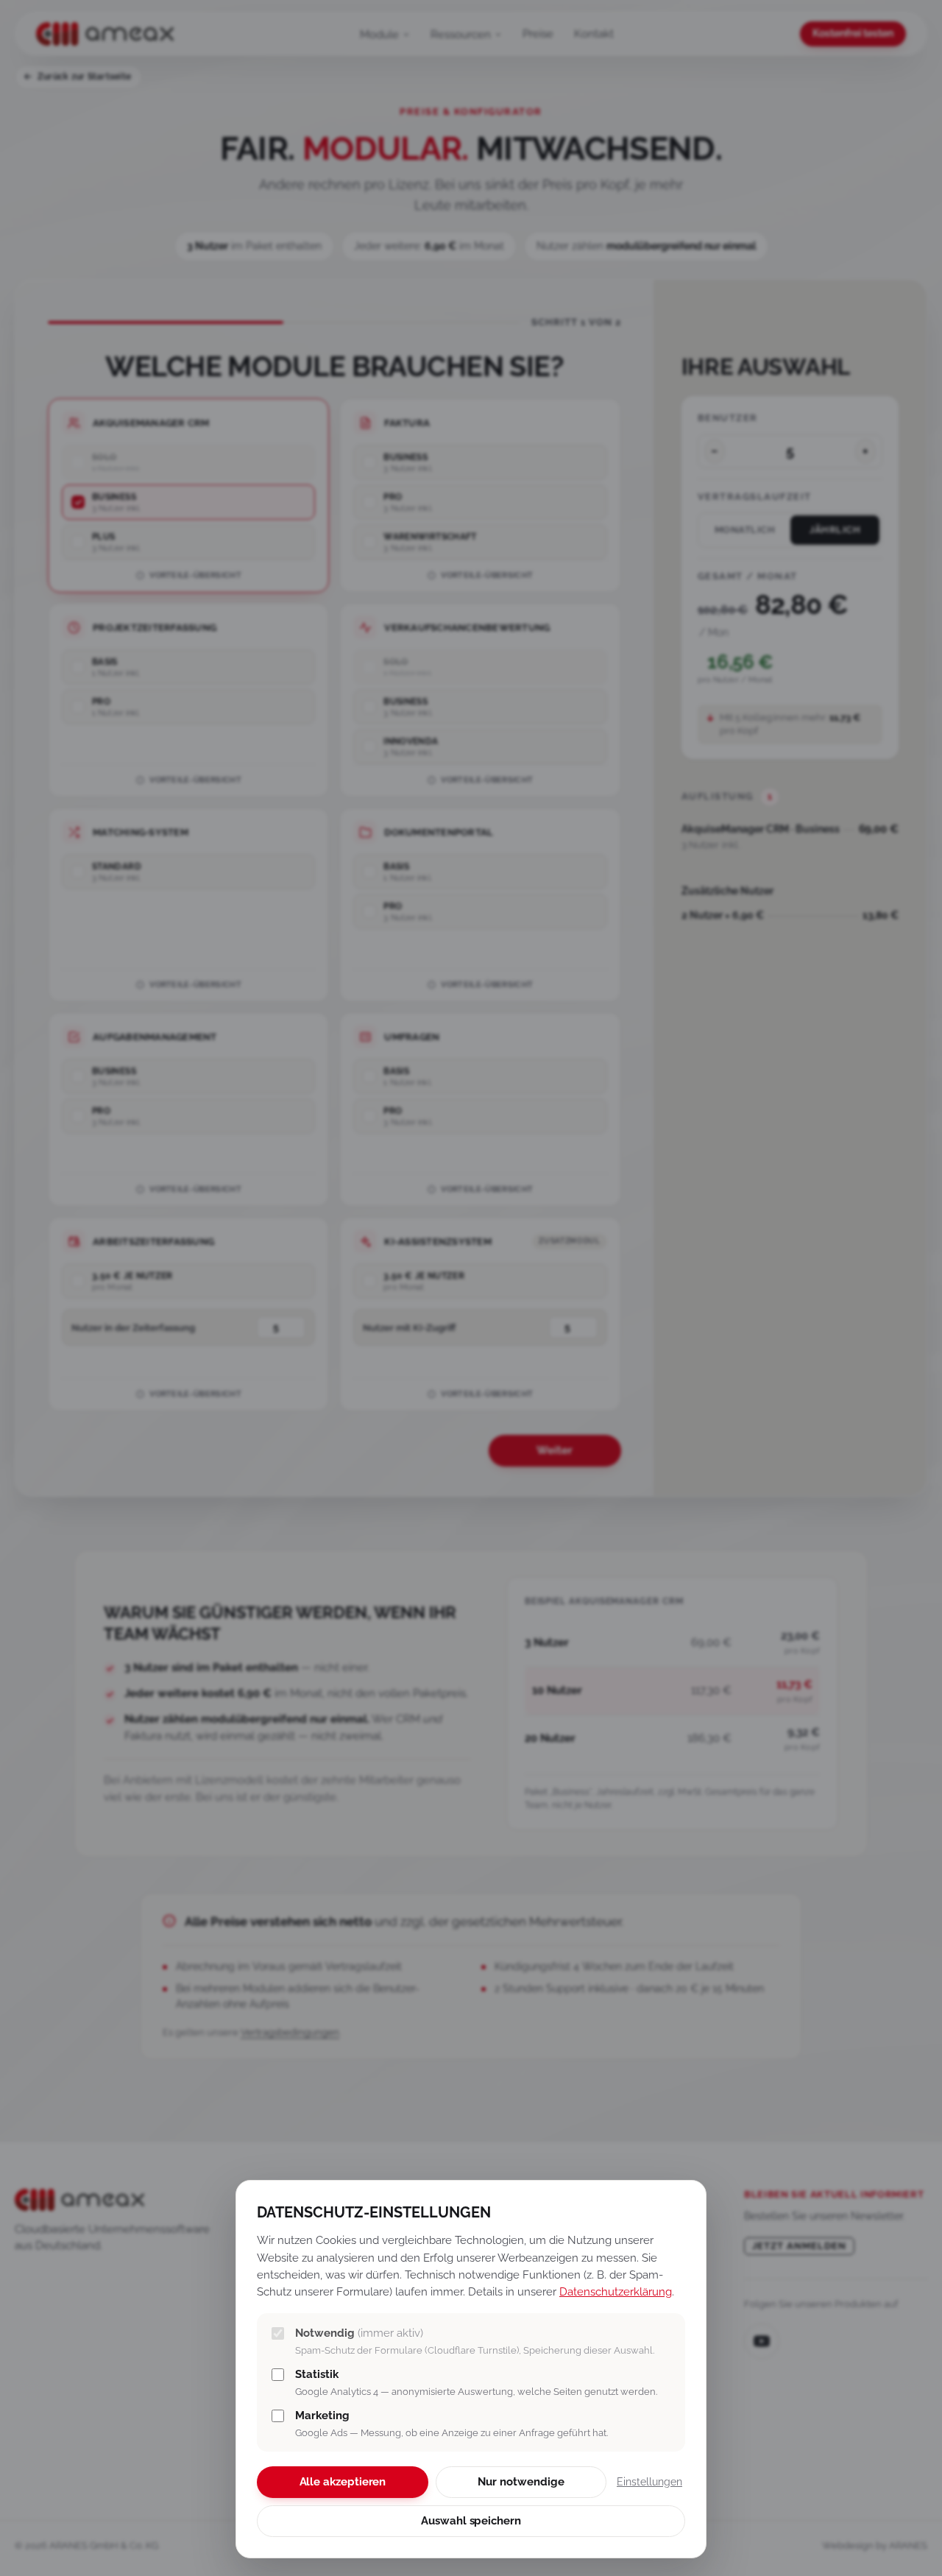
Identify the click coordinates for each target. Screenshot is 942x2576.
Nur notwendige (521, 2482)
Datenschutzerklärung (616, 2291)
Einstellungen (649, 2482)
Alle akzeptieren (343, 2482)
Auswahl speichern (471, 2521)
